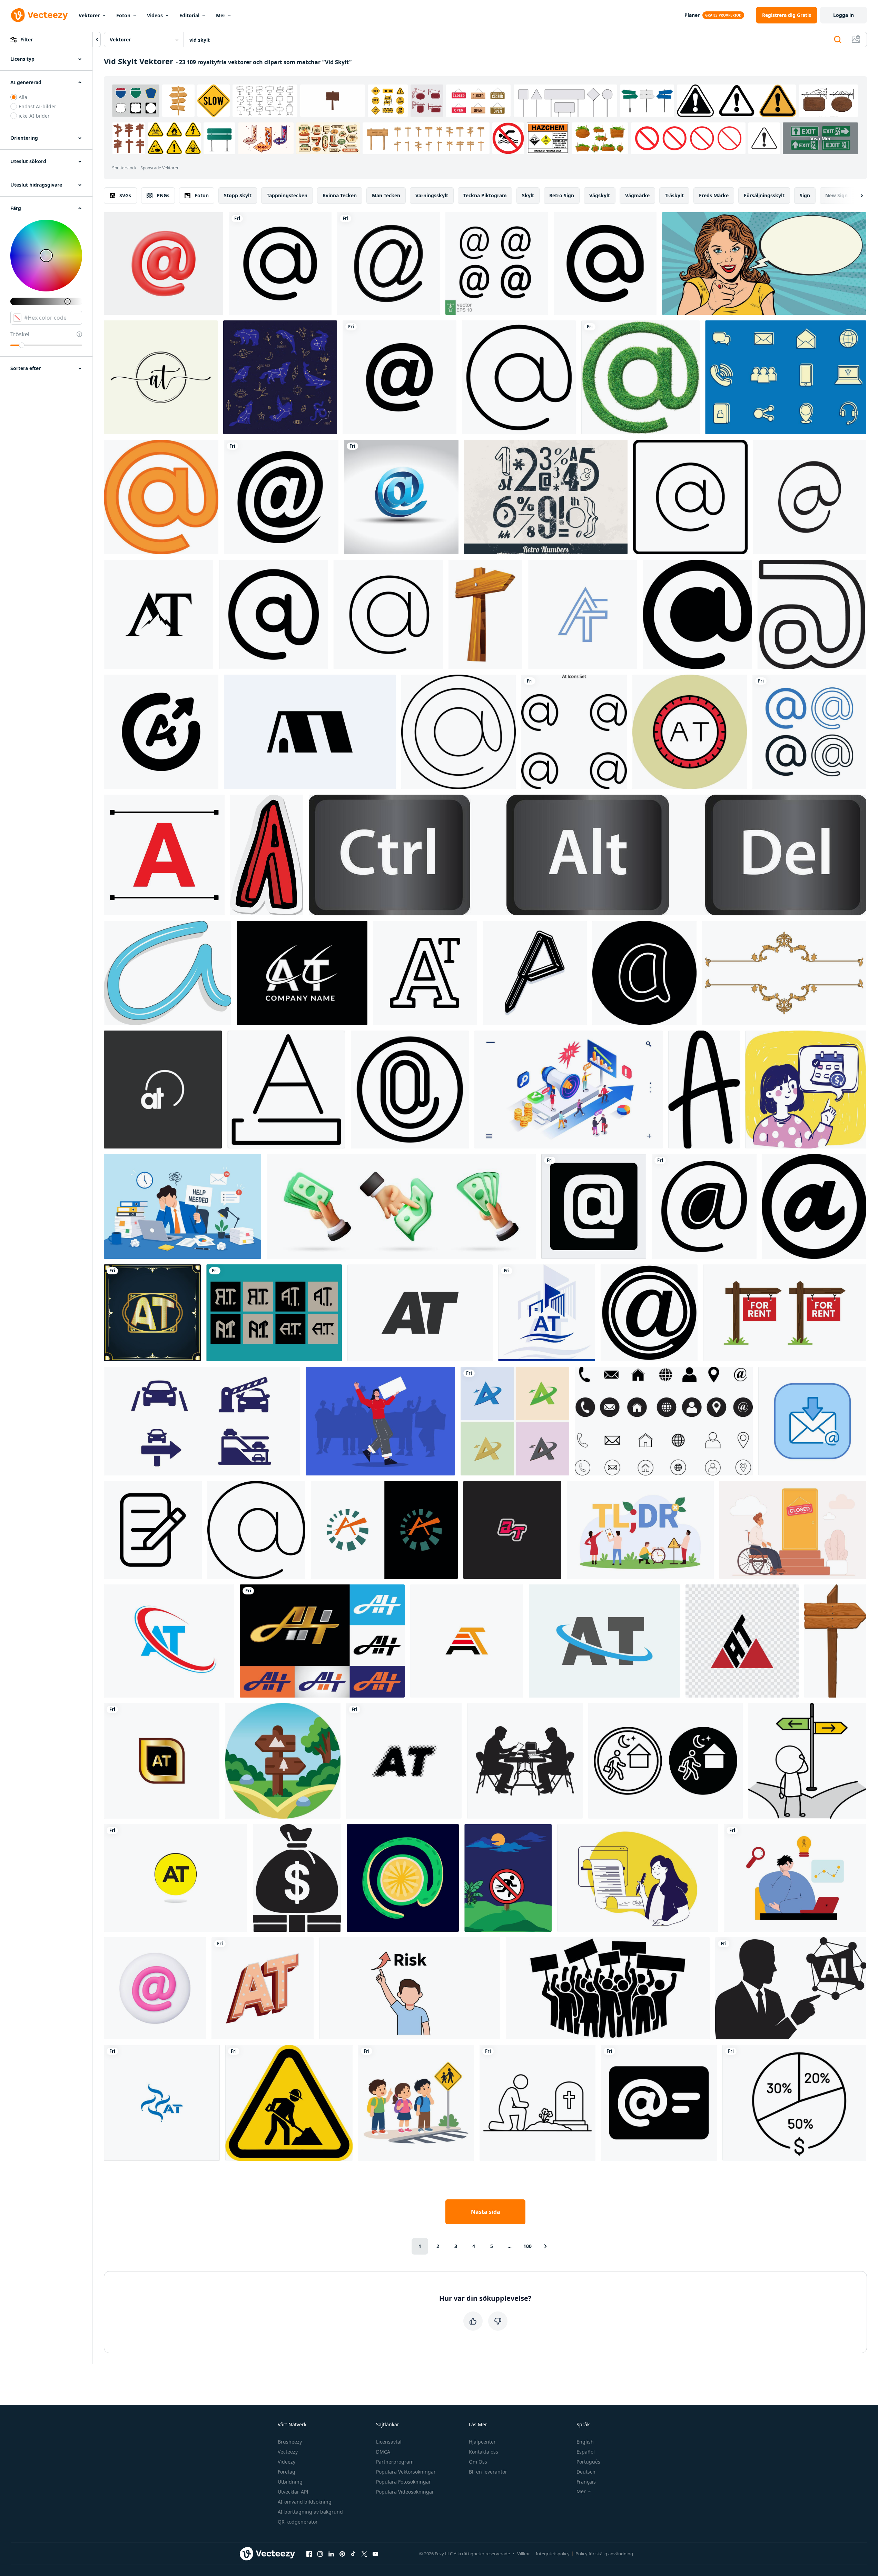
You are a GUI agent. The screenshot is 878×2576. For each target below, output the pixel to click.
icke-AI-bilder (34, 116)
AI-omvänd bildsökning (305, 2502)
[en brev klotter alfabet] (704, 1090)
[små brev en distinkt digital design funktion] (644, 973)
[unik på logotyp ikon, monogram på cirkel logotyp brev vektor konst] (176, 1878)
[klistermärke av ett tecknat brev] (267, 855)
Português (588, 2462)
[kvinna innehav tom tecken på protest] (380, 1421)
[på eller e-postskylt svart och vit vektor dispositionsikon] (605, 263)
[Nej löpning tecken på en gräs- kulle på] (508, 1878)
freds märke (714, 195)
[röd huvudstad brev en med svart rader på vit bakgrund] (164, 855)
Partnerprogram (395, 2462)
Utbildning (290, 2482)
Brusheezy (290, 2442)
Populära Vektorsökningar (406, 2472)
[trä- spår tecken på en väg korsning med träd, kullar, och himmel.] (283, 1761)
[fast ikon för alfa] (814, 1206)
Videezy (287, 2462)
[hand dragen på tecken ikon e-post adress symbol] (810, 497)
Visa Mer (821, 138)
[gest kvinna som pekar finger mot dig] (764, 263)
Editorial (189, 15)
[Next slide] (856, 196)
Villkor (524, 2554)
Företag (287, 2472)
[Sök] (838, 40)
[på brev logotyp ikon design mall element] (302, 973)
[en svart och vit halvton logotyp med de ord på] (404, 1761)
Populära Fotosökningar (403, 2482)
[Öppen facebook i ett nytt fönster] (309, 2554)
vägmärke (637, 195)
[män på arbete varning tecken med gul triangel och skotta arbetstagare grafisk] (289, 2103)
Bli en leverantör (488, 2472)
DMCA (383, 2452)
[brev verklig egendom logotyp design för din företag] (547, 1313)
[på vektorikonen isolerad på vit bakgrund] (280, 263)
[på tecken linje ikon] (704, 1206)
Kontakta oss (484, 2452)
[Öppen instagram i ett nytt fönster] (320, 2554)
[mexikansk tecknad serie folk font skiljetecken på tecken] (403, 1878)
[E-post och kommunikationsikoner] (786, 377)
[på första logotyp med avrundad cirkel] (163, 1090)
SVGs (125, 195)
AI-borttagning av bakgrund (310, 2512)
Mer (221, 15)
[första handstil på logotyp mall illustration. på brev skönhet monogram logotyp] (161, 377)
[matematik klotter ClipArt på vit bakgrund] (167, 973)
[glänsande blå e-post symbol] (401, 497)
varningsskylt (432, 195)
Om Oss (478, 2462)
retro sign (562, 195)
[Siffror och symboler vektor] (546, 497)
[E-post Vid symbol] (281, 497)
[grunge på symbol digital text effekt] (649, 1313)
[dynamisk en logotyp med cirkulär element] (384, 1530)
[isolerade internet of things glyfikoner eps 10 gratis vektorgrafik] (594, 1206)
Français (586, 2482)
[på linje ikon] (519, 377)
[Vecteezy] (39, 15)
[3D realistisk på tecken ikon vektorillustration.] (164, 263)
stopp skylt (238, 195)
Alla (23, 97)
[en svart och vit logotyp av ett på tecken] (273, 614)
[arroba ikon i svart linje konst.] (458, 732)
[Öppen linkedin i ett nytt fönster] (331, 2554)
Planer (692, 15)
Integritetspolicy (553, 2554)
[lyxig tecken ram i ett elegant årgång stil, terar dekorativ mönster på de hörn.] (784, 973)
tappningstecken (287, 195)
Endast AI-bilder (37, 106)
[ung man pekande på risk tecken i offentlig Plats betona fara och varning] (410, 1988)
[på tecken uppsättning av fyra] (809, 732)
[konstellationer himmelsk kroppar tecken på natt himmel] (280, 377)
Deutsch (586, 2472)
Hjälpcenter (482, 2442)
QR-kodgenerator (298, 2522)
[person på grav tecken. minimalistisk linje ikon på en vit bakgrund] (537, 2103)
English (585, 2442)
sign (805, 195)
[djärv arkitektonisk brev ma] (310, 732)
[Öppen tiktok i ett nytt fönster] (353, 2554)
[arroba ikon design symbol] (690, 497)
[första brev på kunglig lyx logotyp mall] (152, 1313)
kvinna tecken (340, 195)
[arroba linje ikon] (256, 1530)
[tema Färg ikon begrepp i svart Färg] (286, 1090)
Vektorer (89, 15)
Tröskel (20, 334)
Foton (123, 15)
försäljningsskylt (764, 195)
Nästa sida (486, 2212)
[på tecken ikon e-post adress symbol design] (399, 377)
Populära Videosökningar (405, 2492)
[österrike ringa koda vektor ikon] (690, 732)
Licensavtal (389, 2442)
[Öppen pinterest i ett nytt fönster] (342, 2554)
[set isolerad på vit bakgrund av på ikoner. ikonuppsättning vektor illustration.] (574, 732)
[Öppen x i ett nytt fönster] (364, 2554)
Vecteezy (288, 2452)
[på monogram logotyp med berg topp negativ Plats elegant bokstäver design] (159, 614)
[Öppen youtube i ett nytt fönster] (375, 2554)
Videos (155, 15)
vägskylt (600, 195)
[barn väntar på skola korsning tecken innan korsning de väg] (416, 2103)
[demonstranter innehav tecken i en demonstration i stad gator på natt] (608, 1988)
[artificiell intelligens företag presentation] (791, 1988)
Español (586, 2452)
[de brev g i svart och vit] (812, 614)
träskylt (674, 195)
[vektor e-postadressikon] (388, 263)
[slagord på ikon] (263, 1988)
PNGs (163, 195)
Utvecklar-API (293, 2492)
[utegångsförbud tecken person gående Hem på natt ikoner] (665, 1761)
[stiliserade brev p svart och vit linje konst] (535, 973)
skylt (528, 195)
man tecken (386, 195)
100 (527, 2246)
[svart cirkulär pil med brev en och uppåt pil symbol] (161, 732)
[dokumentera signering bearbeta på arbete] (153, 1530)
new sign (836, 195)
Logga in (844, 15)
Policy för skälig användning (604, 2554)
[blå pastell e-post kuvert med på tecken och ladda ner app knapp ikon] (812, 1421)
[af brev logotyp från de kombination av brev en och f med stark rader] (583, 614)
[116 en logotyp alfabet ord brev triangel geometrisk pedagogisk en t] (742, 1641)
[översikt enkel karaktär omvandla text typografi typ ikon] (425, 973)
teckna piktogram (485, 195)
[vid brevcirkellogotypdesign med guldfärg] (162, 1761)
